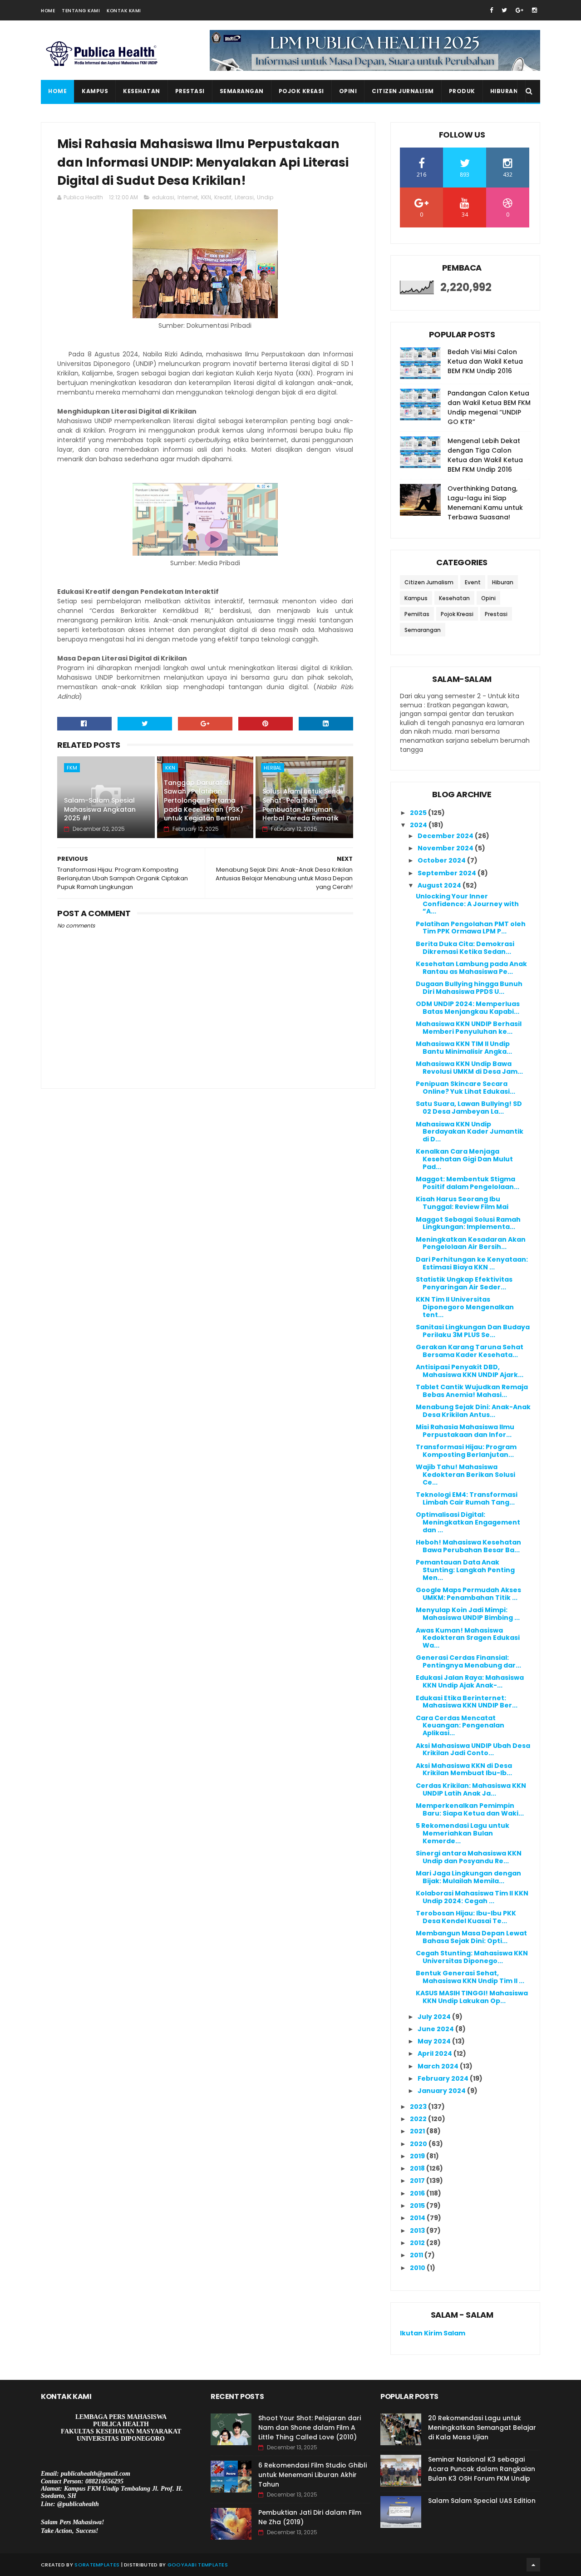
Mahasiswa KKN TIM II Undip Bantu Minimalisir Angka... (464, 1048)
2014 (418, 2218)
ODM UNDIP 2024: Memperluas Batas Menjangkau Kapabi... (468, 1008)
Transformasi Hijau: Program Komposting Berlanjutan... (466, 1451)
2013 (418, 2231)
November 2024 (446, 848)
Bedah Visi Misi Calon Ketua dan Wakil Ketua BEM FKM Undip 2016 (485, 361)
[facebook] (491, 10)
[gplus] (519, 10)
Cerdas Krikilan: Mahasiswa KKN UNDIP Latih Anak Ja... (471, 1789)
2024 (419, 825)
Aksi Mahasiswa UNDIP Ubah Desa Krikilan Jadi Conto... (473, 1749)
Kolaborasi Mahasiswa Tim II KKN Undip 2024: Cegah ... (472, 1897)
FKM (72, 768)
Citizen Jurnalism (403, 91)
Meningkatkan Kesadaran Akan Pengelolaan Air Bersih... (471, 1243)
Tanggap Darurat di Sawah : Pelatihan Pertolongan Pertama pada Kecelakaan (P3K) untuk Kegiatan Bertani (204, 800)
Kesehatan (142, 91)
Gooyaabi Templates (198, 2565)
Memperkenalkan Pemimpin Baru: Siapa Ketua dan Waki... (470, 1809)
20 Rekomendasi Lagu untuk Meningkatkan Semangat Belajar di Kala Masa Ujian (482, 2428)
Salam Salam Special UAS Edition (482, 2501)
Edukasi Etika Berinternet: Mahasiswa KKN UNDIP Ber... (467, 1702)
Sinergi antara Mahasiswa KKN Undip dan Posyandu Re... (469, 1857)
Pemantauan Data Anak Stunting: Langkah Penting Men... (465, 1570)
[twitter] (504, 10)
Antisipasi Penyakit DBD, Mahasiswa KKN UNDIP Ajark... (470, 1371)
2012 (418, 2243)
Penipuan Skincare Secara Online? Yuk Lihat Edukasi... (465, 1088)
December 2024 (446, 836)
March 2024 (439, 2066)
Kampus (95, 91)
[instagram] (534, 10)
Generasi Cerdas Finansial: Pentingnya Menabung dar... (468, 1661)
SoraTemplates (97, 2565)
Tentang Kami (81, 11)
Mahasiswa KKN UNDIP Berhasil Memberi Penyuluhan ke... (469, 1028)
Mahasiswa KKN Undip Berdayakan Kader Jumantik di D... (470, 1132)
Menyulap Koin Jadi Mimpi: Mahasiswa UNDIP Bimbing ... (468, 1614)
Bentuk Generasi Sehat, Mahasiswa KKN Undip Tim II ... (470, 1977)
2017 (418, 2181)
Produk (462, 91)
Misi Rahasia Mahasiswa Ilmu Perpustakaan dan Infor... (465, 1431)
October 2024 (442, 860)
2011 (417, 2255)
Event (473, 582)
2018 (418, 2168)
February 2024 (444, 2078)
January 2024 (442, 2091)
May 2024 (435, 2041)
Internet (188, 197)
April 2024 (436, 2053)
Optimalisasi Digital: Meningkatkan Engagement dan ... (468, 1522)
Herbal (273, 768)
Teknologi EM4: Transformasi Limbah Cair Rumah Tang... (467, 1498)
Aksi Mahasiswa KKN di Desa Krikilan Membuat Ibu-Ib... (464, 1769)
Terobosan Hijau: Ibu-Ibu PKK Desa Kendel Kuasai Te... (466, 1917)
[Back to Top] (533, 2565)
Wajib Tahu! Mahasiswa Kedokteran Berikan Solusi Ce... (465, 1475)
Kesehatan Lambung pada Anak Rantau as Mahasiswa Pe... (471, 968)
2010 (418, 2268)
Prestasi (190, 91)
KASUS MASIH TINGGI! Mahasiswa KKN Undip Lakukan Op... (472, 1997)
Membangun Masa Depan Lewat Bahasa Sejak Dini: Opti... (471, 1937)
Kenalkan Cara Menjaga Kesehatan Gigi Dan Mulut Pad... (464, 1159)
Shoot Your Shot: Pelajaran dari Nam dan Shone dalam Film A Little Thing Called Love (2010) (310, 2428)
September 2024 (448, 873)
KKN (206, 197)
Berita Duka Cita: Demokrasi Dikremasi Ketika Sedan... (465, 948)
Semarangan (242, 91)
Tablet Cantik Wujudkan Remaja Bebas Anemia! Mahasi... (472, 1391)
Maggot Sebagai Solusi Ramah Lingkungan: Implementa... (468, 1223)
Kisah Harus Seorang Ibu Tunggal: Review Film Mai (462, 1203)
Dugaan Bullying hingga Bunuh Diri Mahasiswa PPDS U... (469, 988)
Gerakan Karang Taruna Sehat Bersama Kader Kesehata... (470, 1351)
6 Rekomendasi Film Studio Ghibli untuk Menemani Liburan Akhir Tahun (313, 2475)
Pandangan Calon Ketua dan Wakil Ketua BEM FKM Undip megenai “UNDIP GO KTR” (489, 407)
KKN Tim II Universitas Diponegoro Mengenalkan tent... (465, 1307)
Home (48, 11)
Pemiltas (417, 614)
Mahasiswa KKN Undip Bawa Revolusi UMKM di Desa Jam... (469, 1068)
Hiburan (504, 91)
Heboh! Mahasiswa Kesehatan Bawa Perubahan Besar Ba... (468, 1546)
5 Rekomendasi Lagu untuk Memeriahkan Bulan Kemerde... (463, 1833)
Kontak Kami (124, 11)
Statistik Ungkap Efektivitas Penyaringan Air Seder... (464, 1283)
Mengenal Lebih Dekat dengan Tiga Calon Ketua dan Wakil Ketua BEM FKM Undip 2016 (485, 455)
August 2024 (440, 885)
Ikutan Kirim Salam (433, 2333)
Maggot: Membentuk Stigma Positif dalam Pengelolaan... (468, 1183)
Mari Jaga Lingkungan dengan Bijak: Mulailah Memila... (468, 1877)
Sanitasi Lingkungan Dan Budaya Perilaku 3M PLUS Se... (473, 1331)
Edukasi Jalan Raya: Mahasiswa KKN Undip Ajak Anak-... (470, 1681)
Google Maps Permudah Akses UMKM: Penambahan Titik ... (468, 1594)
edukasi (163, 197)
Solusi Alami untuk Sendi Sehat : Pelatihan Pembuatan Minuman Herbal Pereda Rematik (302, 805)
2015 (418, 2206)
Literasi (244, 197)
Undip (265, 197)
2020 (419, 2144)
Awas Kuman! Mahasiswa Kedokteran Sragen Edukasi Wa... (468, 1638)
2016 (418, 2193)
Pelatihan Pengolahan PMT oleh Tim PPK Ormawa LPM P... (471, 928)
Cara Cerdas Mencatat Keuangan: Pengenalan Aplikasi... (460, 1726)
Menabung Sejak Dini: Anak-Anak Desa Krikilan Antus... (473, 1411)
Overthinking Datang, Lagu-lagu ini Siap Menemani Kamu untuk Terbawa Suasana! (485, 503)
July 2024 (435, 2017)
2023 (419, 2107)
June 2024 (436, 2029)
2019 (418, 2156)
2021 (418, 2131)
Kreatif (223, 197)
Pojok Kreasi (301, 91)
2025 (419, 813)
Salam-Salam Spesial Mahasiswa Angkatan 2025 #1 (100, 809)
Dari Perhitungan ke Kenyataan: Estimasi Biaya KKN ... (472, 1263)
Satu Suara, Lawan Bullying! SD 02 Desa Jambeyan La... (469, 1108)
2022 (419, 2119)
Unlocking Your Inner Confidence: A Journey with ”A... (467, 904)
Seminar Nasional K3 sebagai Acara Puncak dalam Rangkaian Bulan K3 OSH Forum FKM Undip (482, 2469)
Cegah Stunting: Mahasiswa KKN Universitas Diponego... (472, 1957)
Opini (348, 91)
